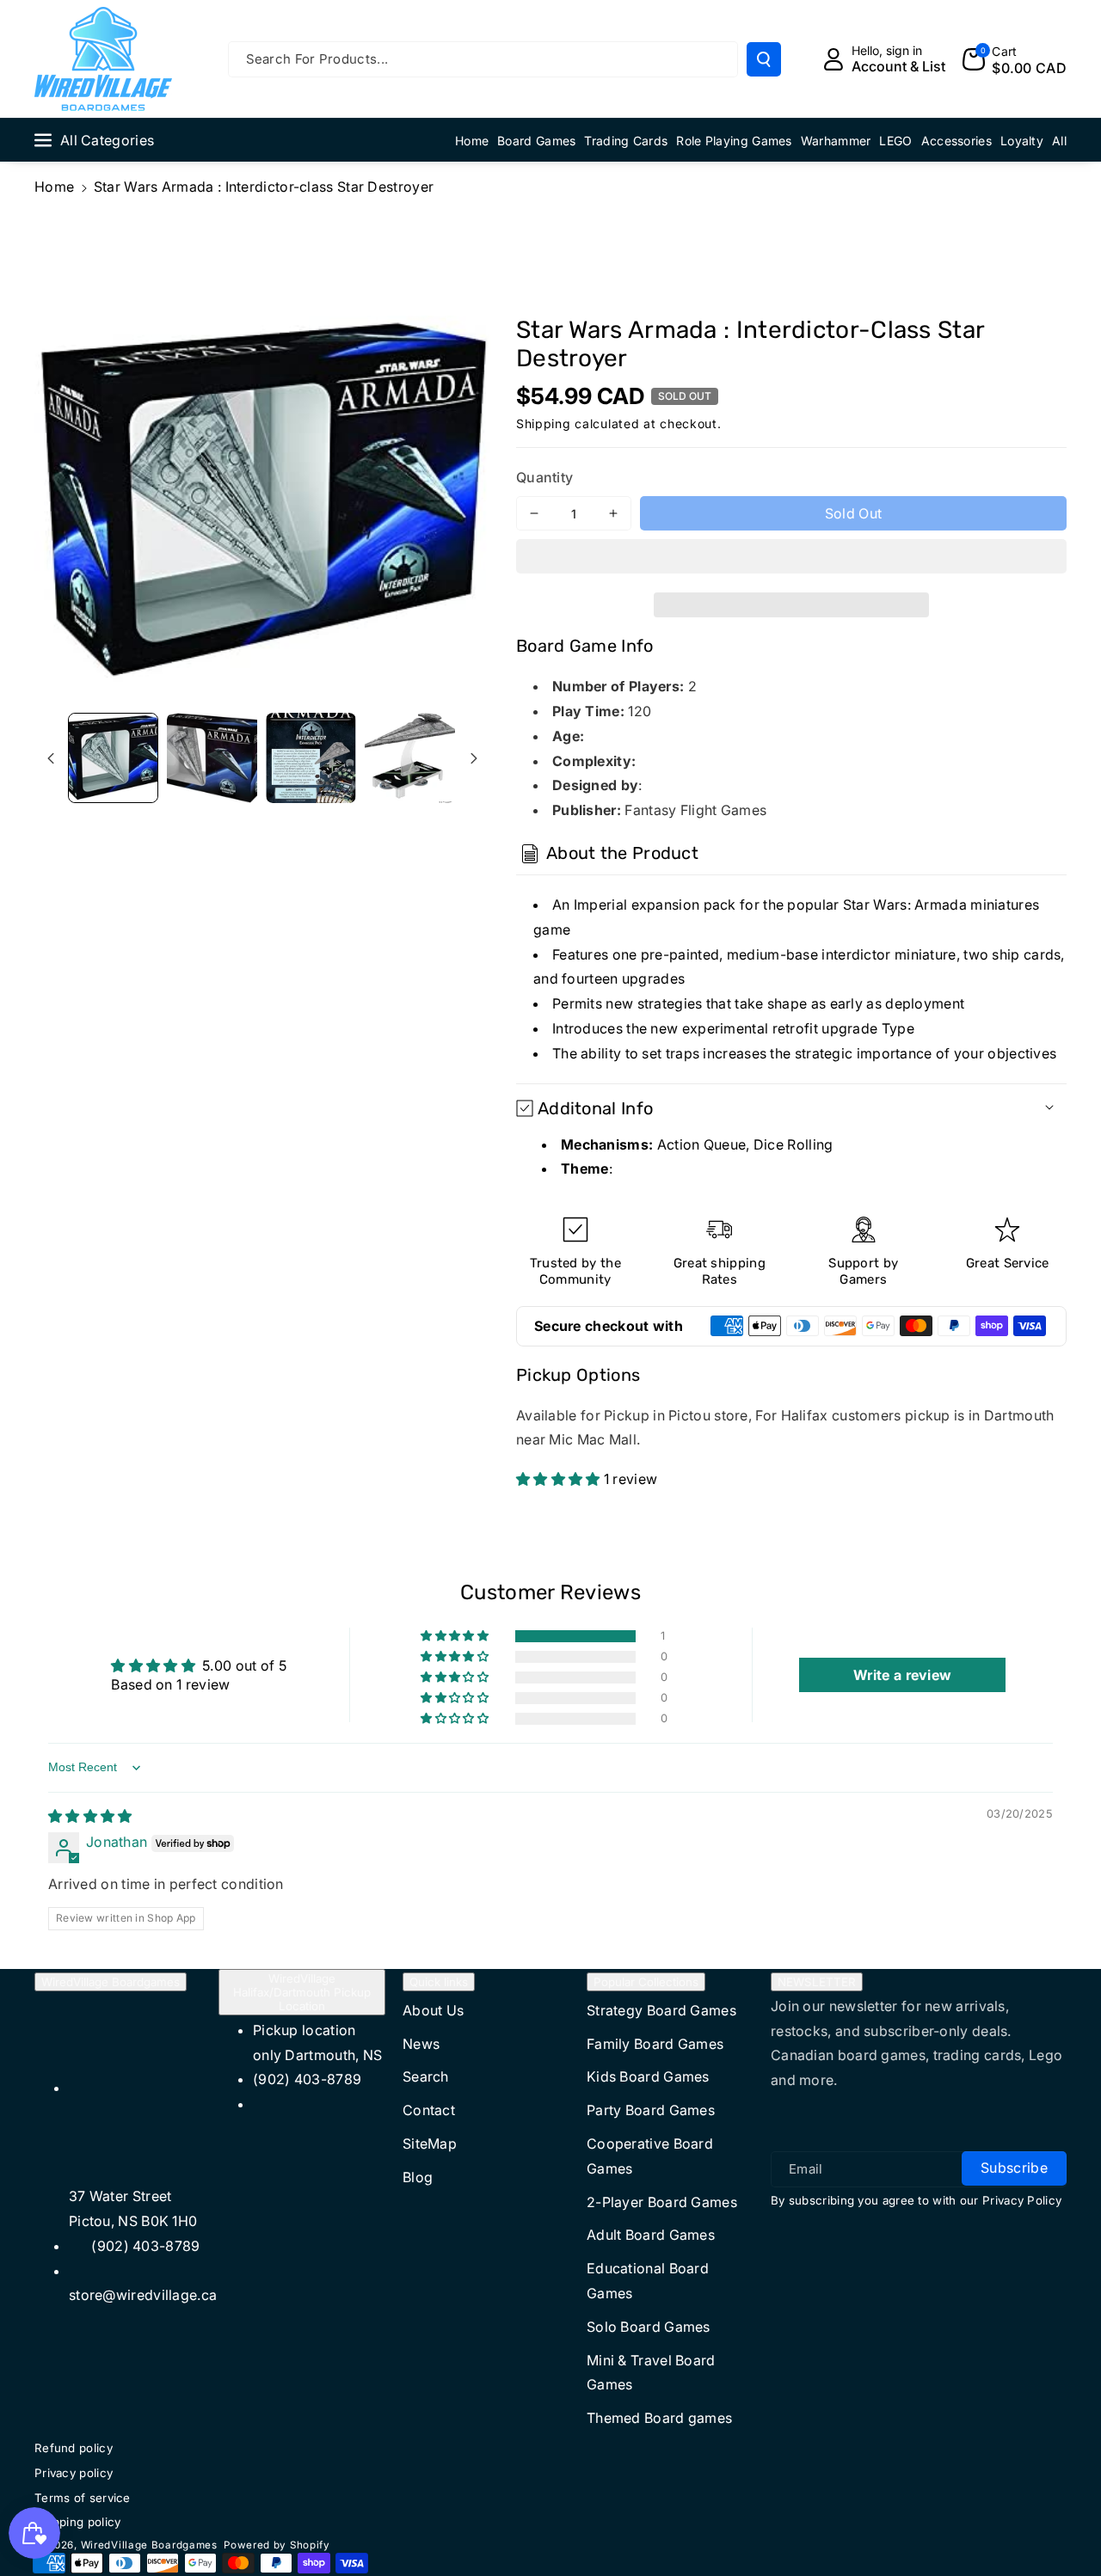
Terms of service (83, 2498)
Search (426, 2076)
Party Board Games (651, 2110)
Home (54, 187)
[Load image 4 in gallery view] (410, 758)
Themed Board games (659, 2418)
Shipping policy (78, 2522)
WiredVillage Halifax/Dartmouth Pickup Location (302, 1992)
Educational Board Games (648, 2281)
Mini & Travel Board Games (651, 2373)
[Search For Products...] (764, 59)
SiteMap (430, 2144)
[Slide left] (51, 758)
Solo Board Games (649, 2327)
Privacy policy (74, 2473)
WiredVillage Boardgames (111, 1982)
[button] (791, 559)
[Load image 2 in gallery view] (212, 758)
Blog (418, 2177)
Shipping (544, 423)
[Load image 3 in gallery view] (311, 758)
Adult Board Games (651, 2235)
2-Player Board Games (662, 2202)
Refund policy (74, 2448)
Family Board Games (655, 2044)
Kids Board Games (648, 2076)
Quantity (544, 477)
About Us (433, 2010)
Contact (429, 2110)
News (421, 2044)
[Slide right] (474, 758)
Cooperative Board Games (650, 2156)
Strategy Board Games (661, 2010)
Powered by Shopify (277, 2545)
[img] (90, 1816)
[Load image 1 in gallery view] (113, 758)
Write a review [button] (902, 1675)
